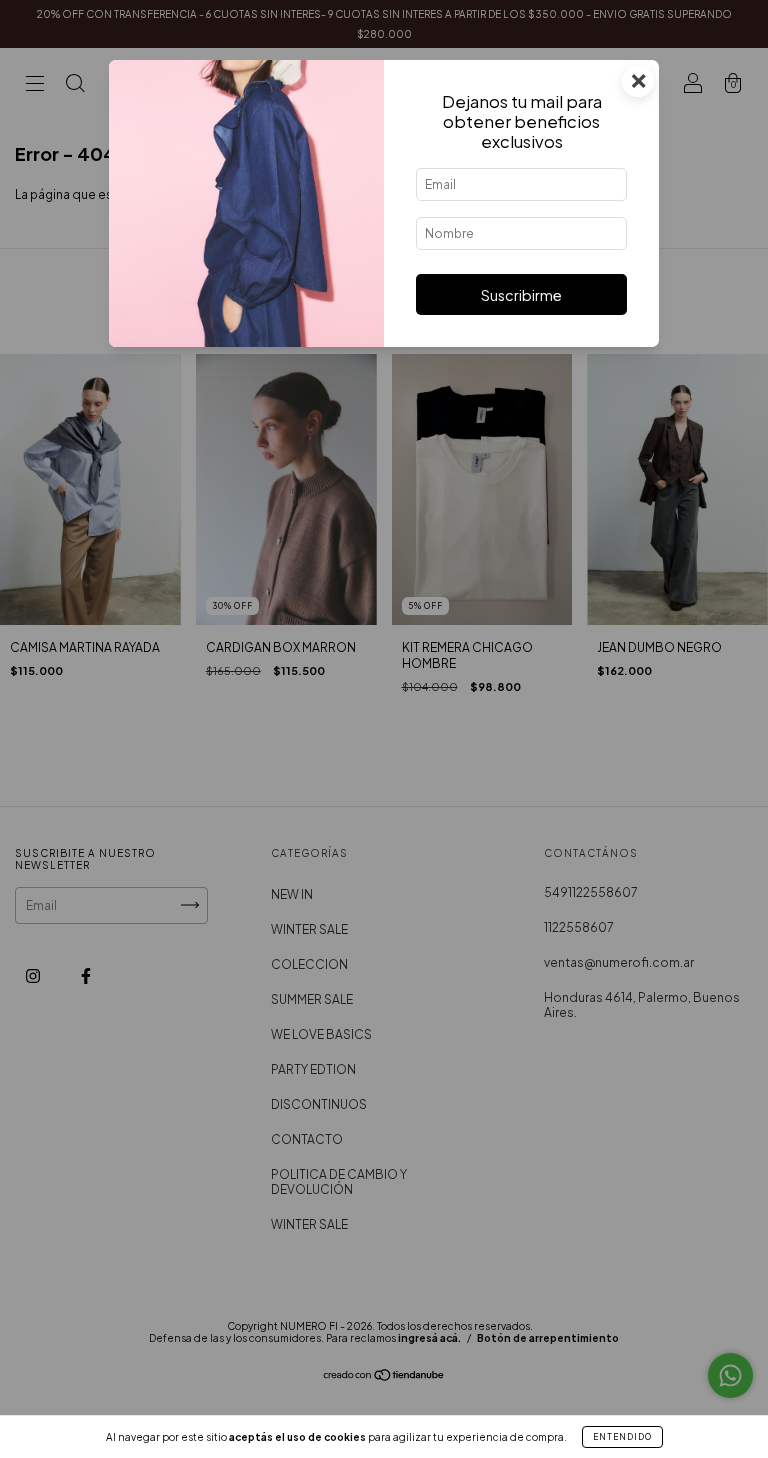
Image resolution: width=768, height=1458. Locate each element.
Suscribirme (521, 295)
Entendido (622, 1437)
